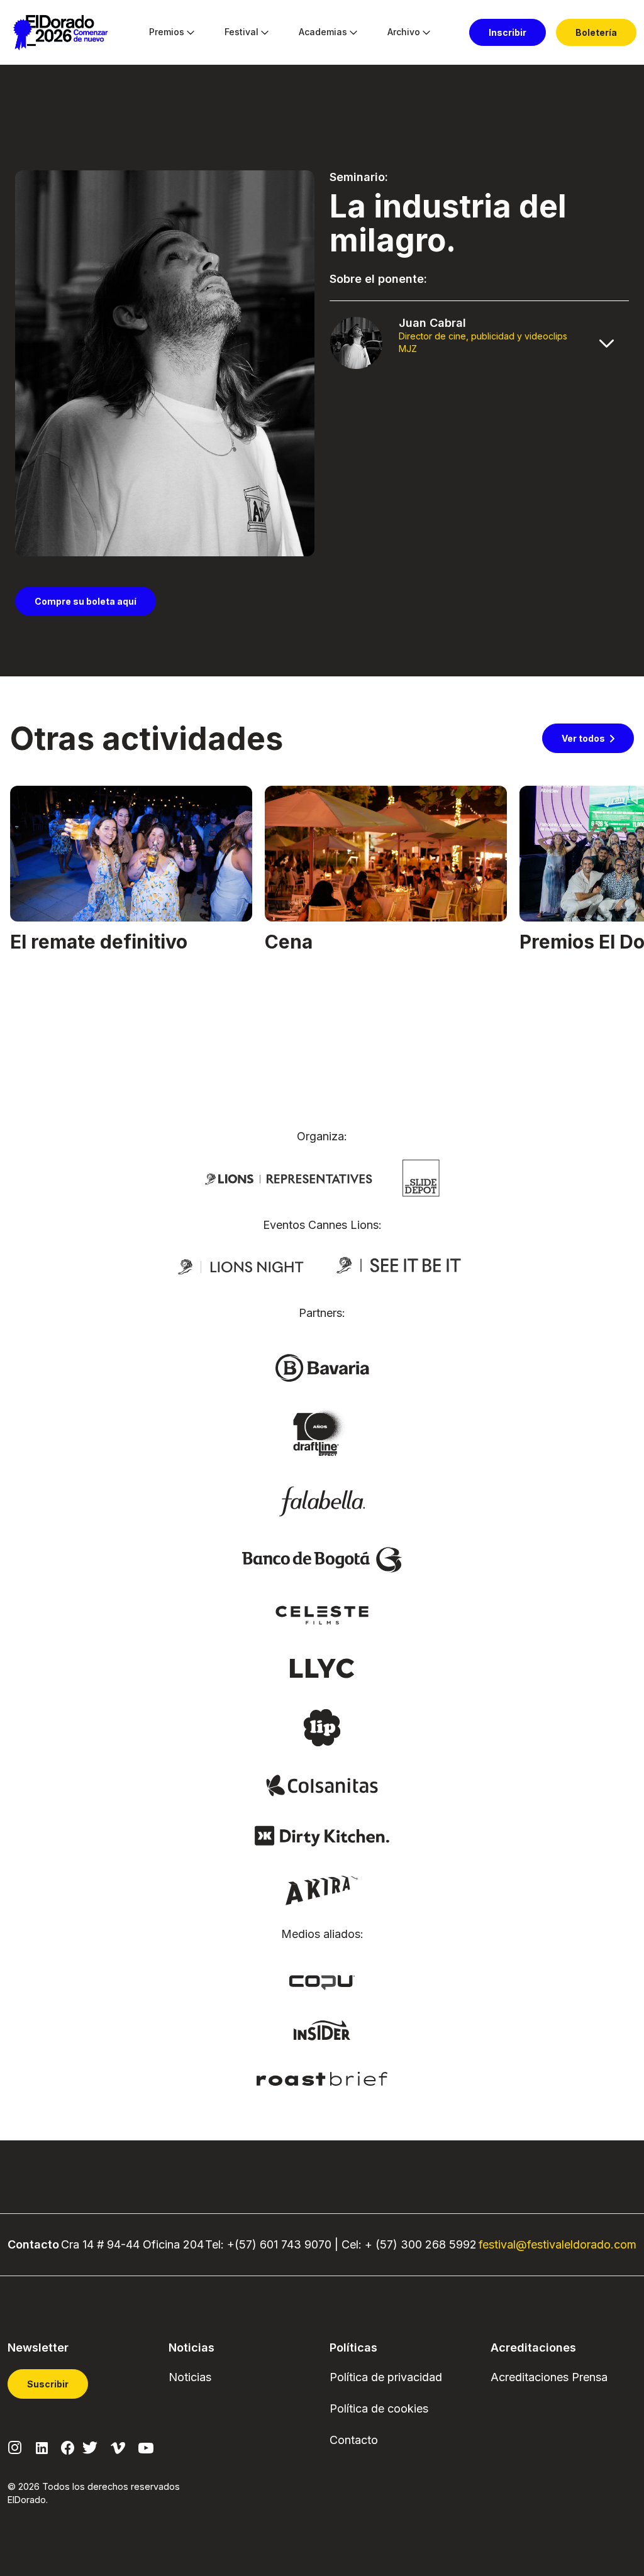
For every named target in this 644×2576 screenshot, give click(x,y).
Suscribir (48, 2384)
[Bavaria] (322, 1367)
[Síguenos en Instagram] (15, 2447)
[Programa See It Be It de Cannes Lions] (400, 1266)
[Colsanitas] (322, 1785)
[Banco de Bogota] (322, 1559)
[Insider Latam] (322, 2029)
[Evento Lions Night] (241, 1266)
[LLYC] (322, 1668)
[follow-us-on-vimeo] (118, 2447)
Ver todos (583, 738)
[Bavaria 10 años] (322, 1434)
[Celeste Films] (322, 1614)
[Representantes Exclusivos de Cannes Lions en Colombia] (289, 1178)
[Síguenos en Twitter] (90, 2447)
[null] (421, 1177)
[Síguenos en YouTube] (146, 2447)
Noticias (190, 2377)
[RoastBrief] (322, 2078)
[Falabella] (322, 1500)
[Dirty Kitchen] (322, 1836)
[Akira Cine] (322, 1889)
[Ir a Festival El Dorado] (60, 33)
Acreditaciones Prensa (549, 2377)
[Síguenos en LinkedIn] (42, 2447)
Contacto (354, 2440)
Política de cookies (379, 2408)
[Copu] (322, 1981)
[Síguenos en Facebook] (68, 2447)
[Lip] (322, 1727)
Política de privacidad (386, 2377)
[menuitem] (167, 33)
